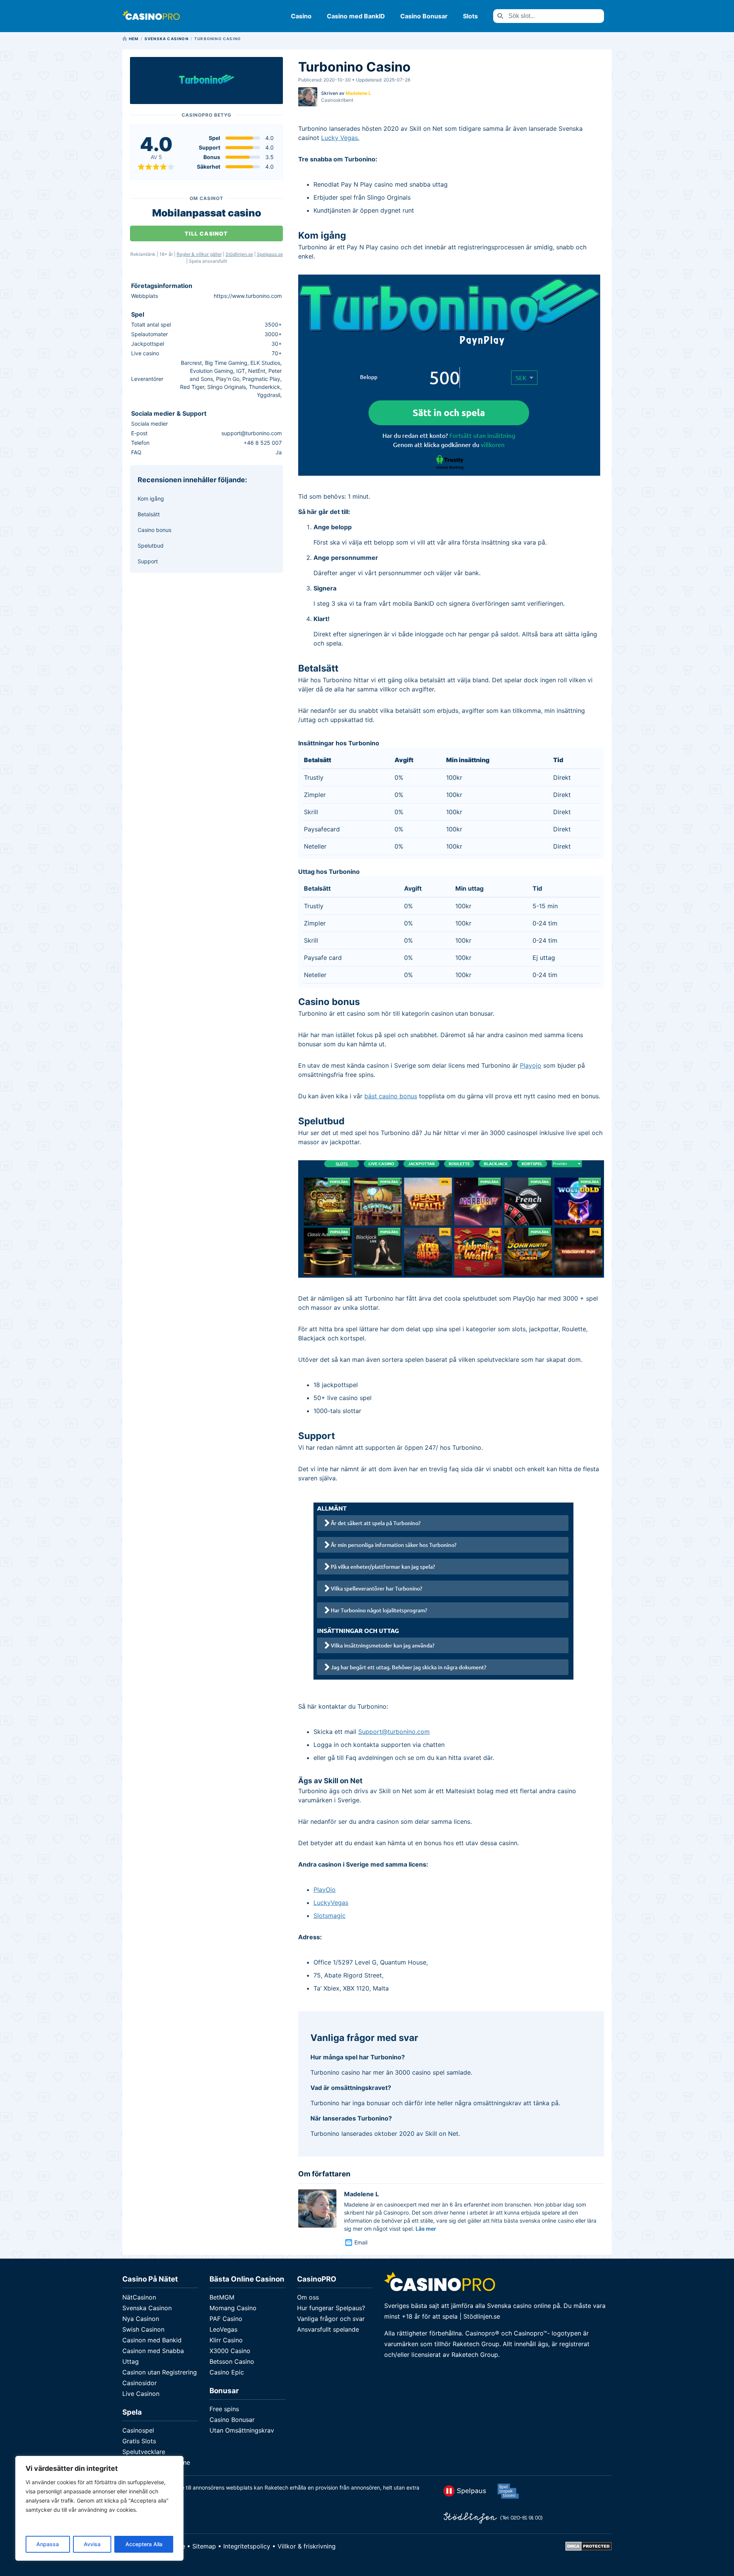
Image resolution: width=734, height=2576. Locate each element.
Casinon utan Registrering (160, 2372)
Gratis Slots (139, 2441)
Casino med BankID (356, 16)
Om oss (308, 2297)
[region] (99, 2508)
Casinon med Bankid (152, 2340)
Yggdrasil (269, 395)
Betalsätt (149, 514)
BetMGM (222, 2297)
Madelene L (358, 93)
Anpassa (48, 2544)
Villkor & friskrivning (307, 2546)
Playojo (531, 1065)
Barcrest (191, 363)
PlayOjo (325, 1890)
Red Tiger (192, 387)
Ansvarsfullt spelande (328, 2329)
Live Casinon (141, 2394)
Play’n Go (228, 379)
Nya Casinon (141, 2319)
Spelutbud (151, 546)
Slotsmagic (330, 1916)
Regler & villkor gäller (199, 254)
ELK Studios (265, 363)
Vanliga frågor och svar (331, 2319)
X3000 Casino (230, 2351)
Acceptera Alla (144, 2544)
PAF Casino (226, 2319)
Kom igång (151, 498)
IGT (241, 371)
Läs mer (426, 2229)
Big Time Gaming (226, 363)
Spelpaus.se (270, 254)
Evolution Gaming (212, 371)
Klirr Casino (226, 2340)
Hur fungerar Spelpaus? (331, 2308)
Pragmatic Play (261, 379)
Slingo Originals (227, 387)
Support (148, 561)
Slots (470, 16)
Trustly (314, 777)
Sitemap (204, 2546)
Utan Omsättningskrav (242, 2430)
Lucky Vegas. (340, 138)
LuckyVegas (331, 1903)
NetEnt (257, 371)
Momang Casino (233, 2308)
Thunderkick (265, 387)
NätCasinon (139, 2297)
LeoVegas (223, 2329)
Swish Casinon (143, 2329)
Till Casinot (206, 233)
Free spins (224, 2409)
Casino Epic (227, 2372)
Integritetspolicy (247, 2546)
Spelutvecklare (144, 2452)
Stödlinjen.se (239, 254)
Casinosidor (140, 2383)
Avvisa (92, 2544)
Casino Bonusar (424, 16)
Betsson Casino (232, 2361)
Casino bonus (154, 530)
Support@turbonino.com (394, 1732)
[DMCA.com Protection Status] (589, 2548)
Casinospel (138, 2430)
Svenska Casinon (147, 2308)
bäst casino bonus (391, 1096)
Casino (301, 16)
